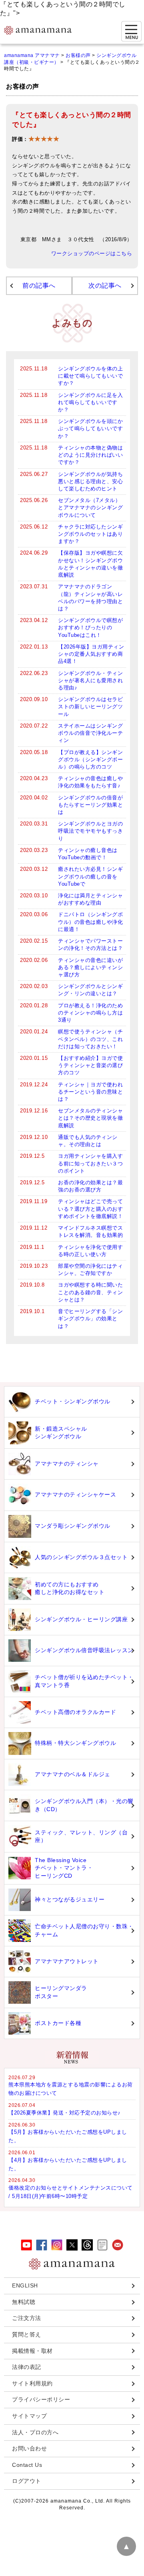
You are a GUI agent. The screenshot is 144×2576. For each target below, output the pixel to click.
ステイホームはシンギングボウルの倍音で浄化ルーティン (90, 733)
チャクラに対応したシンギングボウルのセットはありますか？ (90, 534)
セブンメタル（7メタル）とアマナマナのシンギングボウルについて (90, 507)
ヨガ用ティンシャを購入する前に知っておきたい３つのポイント (90, 1163)
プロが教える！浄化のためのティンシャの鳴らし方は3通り (90, 1013)
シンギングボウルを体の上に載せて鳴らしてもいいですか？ (90, 376)
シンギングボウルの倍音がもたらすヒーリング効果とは (90, 805)
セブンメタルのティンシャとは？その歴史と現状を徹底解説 (90, 1118)
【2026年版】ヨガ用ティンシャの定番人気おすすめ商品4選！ (91, 654)
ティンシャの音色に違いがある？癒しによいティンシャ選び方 (90, 967)
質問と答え (27, 2334)
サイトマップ (29, 2416)
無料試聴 (24, 2302)
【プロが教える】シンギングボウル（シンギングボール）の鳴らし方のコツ (90, 759)
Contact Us (27, 2465)
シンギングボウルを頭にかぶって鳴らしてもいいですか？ (90, 428)
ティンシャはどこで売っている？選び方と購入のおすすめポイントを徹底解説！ (90, 1209)
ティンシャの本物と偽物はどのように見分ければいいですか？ (90, 455)
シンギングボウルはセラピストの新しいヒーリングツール (90, 707)
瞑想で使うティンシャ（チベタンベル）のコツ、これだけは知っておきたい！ (90, 1039)
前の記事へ (39, 286)
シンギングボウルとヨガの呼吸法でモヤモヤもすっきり (90, 831)
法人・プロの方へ (35, 2432)
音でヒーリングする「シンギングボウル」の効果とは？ (90, 1318)
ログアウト (27, 2481)
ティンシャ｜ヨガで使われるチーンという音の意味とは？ (90, 1092)
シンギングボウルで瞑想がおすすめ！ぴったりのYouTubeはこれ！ (90, 627)
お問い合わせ (29, 2448)
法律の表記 (27, 2367)
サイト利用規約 (32, 2383)
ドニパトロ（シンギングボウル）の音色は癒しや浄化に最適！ (90, 922)
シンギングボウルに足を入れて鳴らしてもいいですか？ (90, 402)
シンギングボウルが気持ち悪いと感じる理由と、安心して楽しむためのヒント (90, 481)
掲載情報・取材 (32, 2351)
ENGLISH (25, 2285)
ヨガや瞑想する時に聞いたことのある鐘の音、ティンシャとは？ (90, 1292)
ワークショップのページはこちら (92, 254)
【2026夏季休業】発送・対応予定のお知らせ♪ (65, 2113)
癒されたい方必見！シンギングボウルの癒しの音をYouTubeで (90, 876)
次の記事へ (105, 286)
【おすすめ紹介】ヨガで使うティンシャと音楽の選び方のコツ (90, 1065)
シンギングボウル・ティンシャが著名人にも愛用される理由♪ (90, 680)
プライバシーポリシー (41, 2399)
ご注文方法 (27, 2318)
